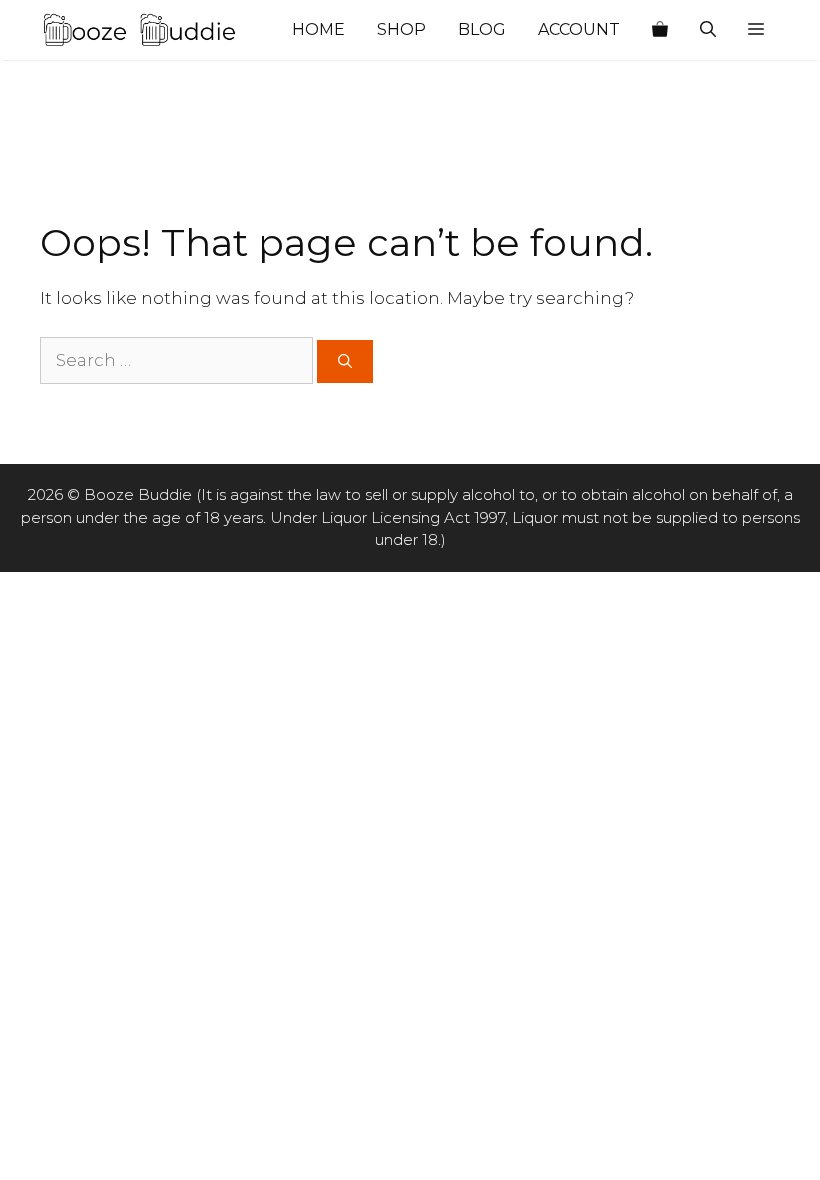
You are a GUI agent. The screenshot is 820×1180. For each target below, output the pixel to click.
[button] (756, 30)
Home (318, 29)
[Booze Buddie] (140, 30)
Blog (482, 29)
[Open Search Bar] (708, 30)
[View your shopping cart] (660, 30)
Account (579, 29)
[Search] (345, 361)
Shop (401, 29)
